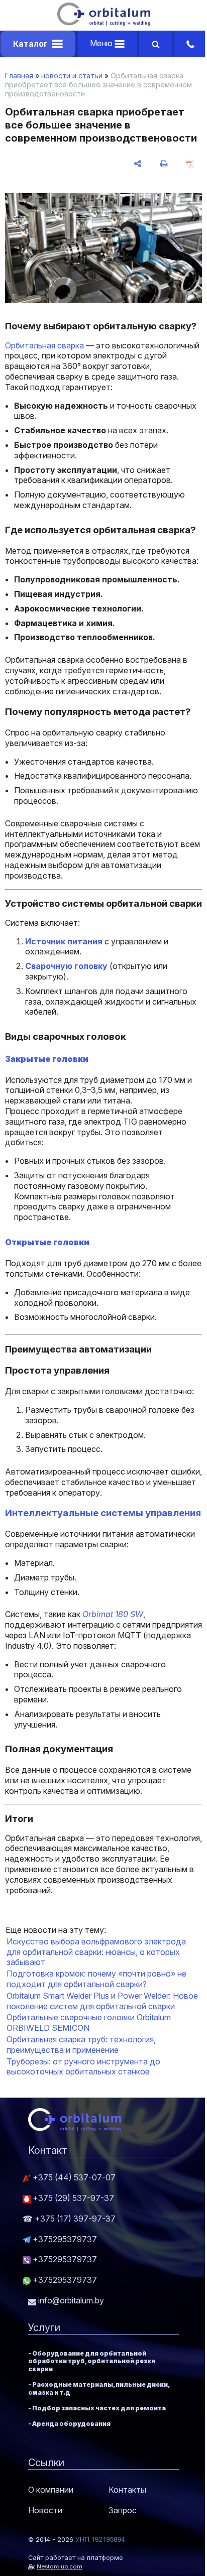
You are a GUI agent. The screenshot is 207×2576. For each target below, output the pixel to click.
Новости (45, 2510)
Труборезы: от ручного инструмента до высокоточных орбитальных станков (83, 2067)
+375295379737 (64, 2239)
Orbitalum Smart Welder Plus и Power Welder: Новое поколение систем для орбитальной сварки (102, 2001)
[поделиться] (138, 164)
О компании (51, 2490)
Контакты (127, 2490)
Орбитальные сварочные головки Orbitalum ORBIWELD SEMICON (89, 2022)
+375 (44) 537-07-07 (73, 2177)
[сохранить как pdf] (190, 164)
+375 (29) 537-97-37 (72, 2198)
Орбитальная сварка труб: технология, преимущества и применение (81, 2045)
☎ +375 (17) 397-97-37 (69, 2219)
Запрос (123, 2510)
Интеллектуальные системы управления (103, 1513)
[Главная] (104, 23)
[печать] (164, 164)
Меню (102, 43)
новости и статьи (72, 76)
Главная (19, 76)
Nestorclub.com (60, 2566)
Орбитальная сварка (44, 345)
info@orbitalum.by (70, 2300)
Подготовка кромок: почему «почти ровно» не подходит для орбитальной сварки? (96, 1979)
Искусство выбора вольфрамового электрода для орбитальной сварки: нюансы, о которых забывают (96, 1952)
